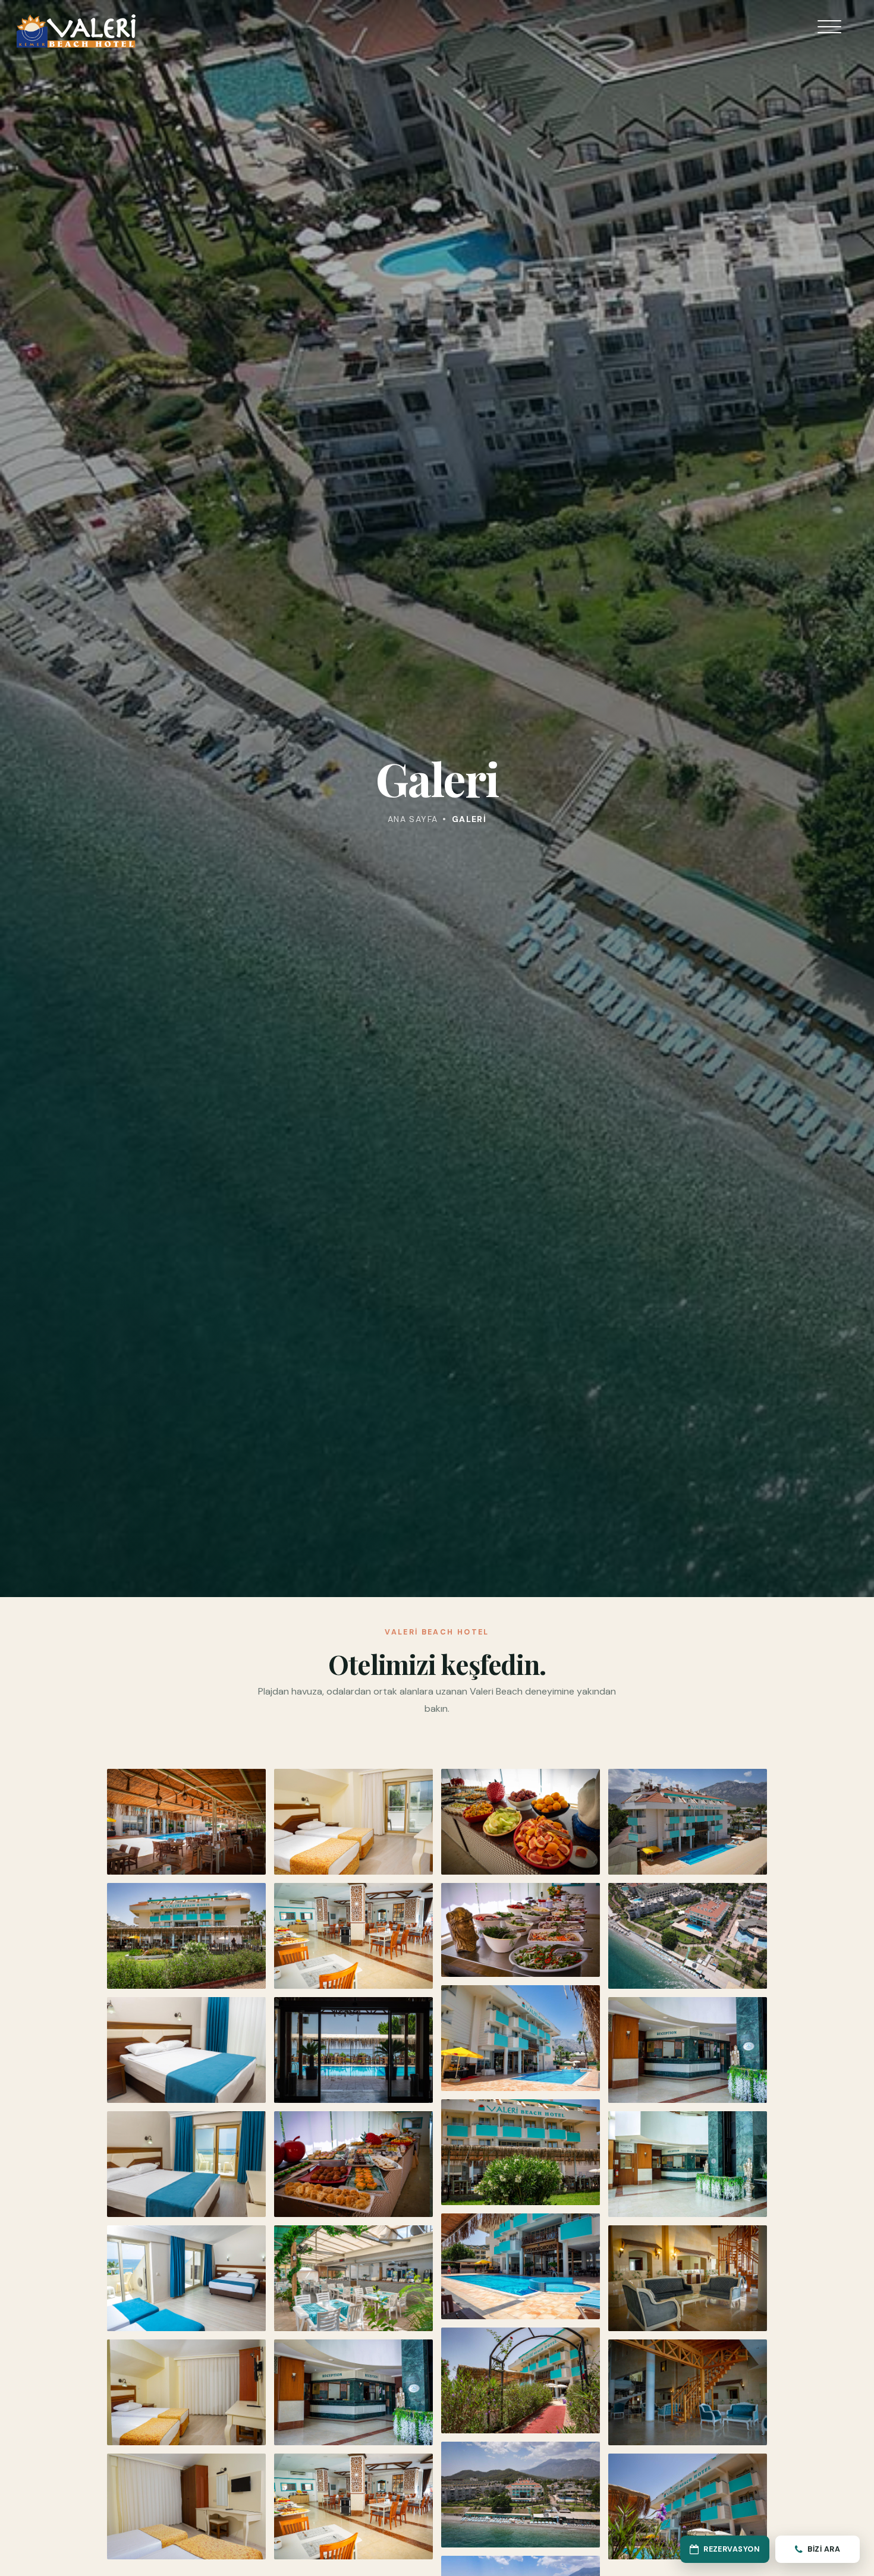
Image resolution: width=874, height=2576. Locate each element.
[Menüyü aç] (829, 34)
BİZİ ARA (824, 2549)
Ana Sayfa (413, 819)
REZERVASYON (732, 2549)
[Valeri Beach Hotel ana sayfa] (76, 31)
